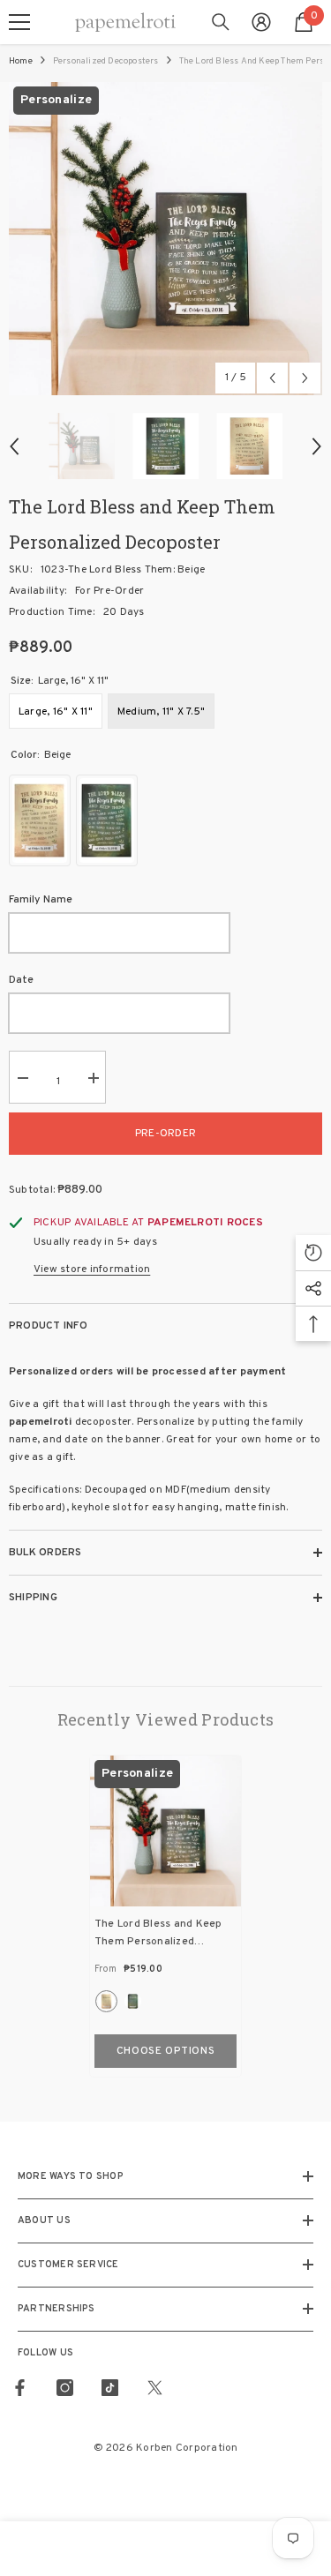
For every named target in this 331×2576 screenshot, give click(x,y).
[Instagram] (65, 2388)
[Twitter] (155, 2388)
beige (106, 2001)
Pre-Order (165, 1134)
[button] (272, 378)
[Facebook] (20, 2388)
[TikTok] (110, 2388)
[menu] (19, 22)
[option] (165, 239)
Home (21, 61)
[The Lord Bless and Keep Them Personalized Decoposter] (165, 1831)
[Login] (261, 22)
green (133, 2001)
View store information (92, 1269)
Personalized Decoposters (106, 61)
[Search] (221, 22)
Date (21, 980)
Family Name (41, 900)
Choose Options (165, 2051)
